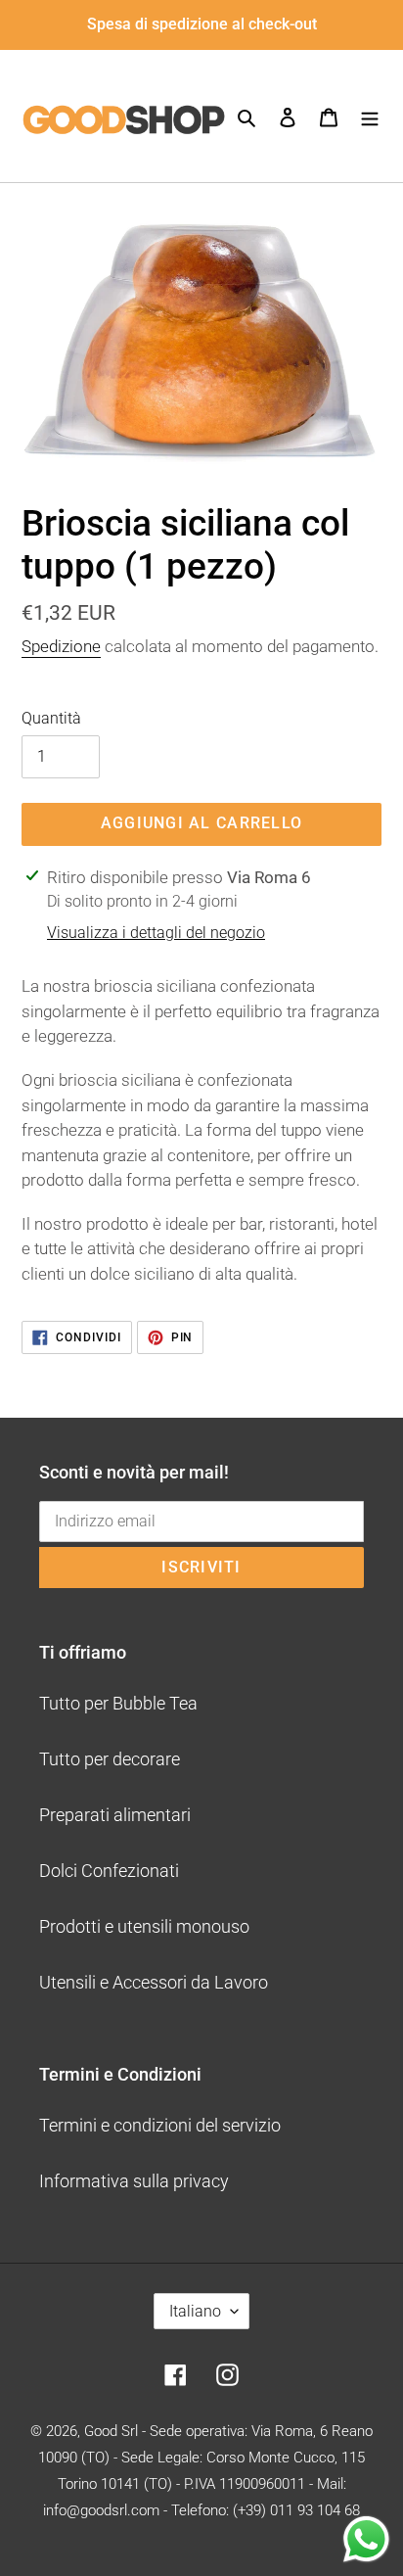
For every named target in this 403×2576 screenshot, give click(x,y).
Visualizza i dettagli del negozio (156, 933)
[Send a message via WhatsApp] (366, 2539)
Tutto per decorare (110, 1759)
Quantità (51, 718)
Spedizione (61, 646)
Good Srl (111, 2431)
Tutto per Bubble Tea (118, 1703)
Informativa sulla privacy (134, 2181)
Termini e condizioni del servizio (160, 2125)
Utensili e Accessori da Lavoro (154, 1982)
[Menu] (370, 116)
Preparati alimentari (115, 1815)
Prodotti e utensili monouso (144, 1926)
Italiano (195, 2311)
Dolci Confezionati (109, 1871)
